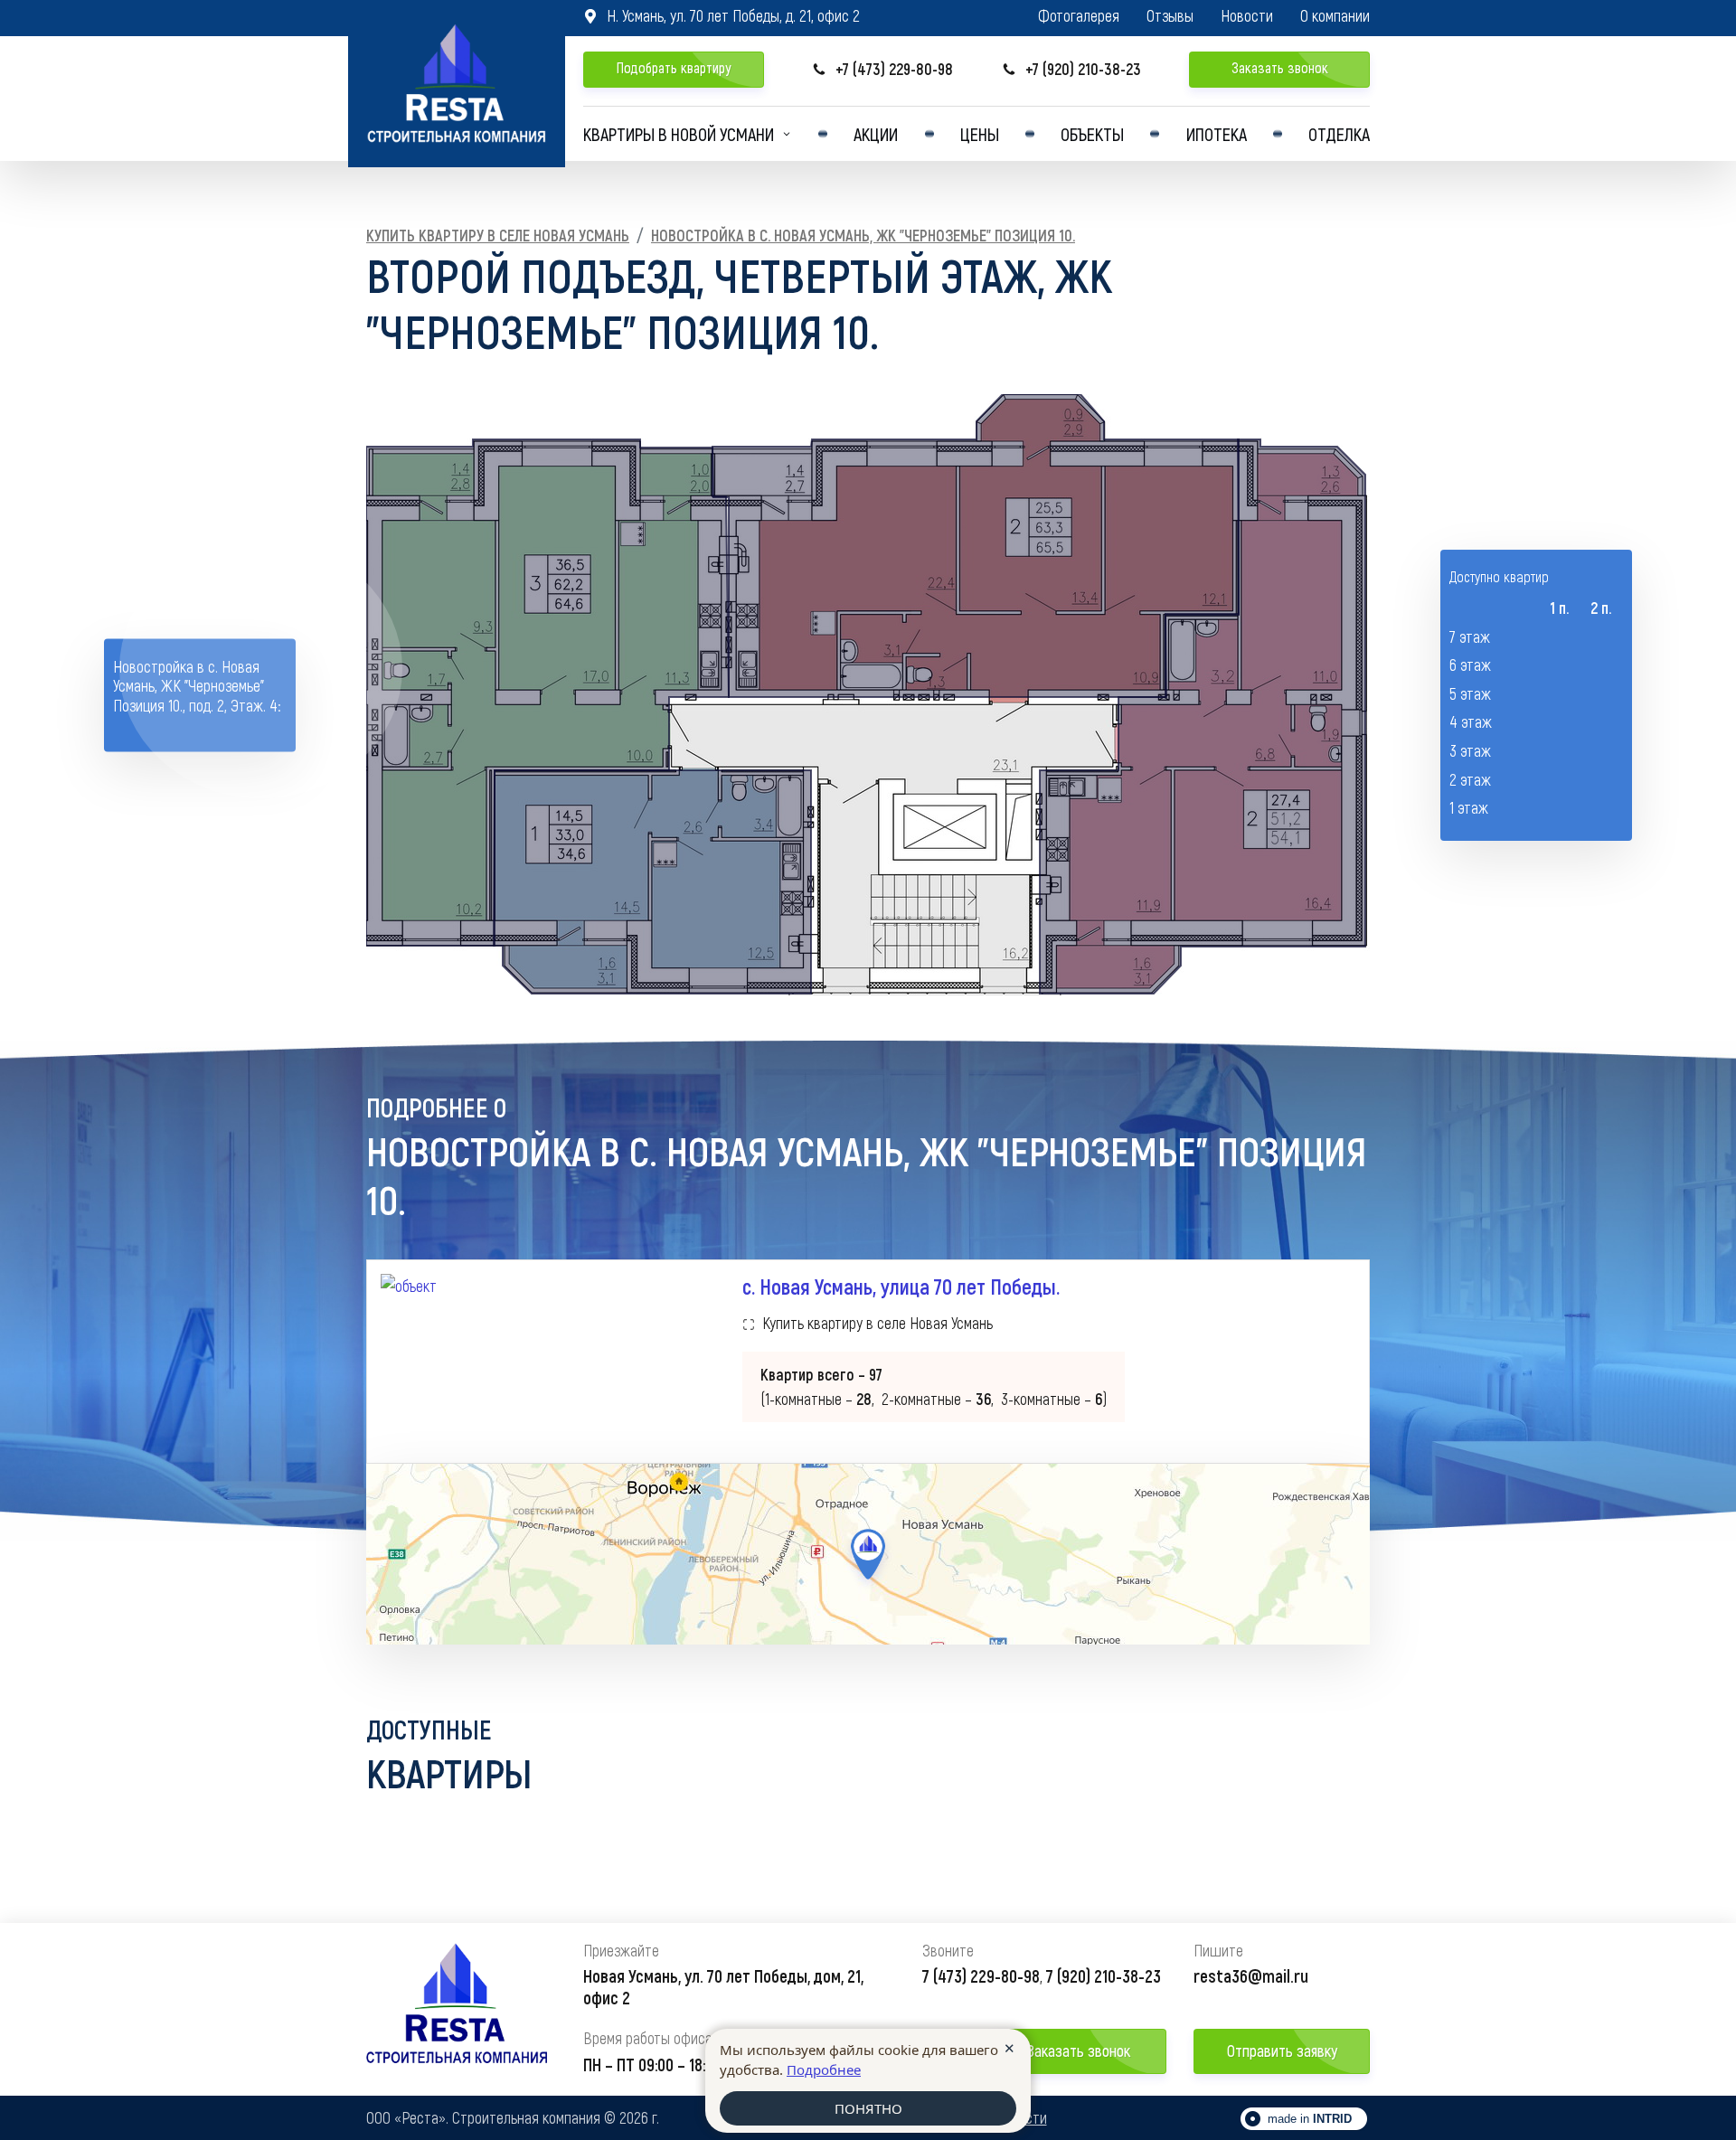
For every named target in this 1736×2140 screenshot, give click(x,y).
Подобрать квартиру (674, 67)
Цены (980, 134)
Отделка (1339, 134)
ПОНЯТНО (868, 2108)
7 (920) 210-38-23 (1104, 1975)
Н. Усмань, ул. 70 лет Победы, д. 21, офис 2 (722, 15)
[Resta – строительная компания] (457, 2009)
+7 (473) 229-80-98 (882, 69)
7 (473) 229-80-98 (981, 1975)
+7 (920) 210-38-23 (1071, 69)
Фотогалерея (1079, 16)
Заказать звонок (1280, 67)
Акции (876, 134)
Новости (1247, 16)
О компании (1335, 16)
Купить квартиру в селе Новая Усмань (498, 235)
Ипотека (1217, 134)
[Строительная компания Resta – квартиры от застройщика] (457, 84)
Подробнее (824, 2069)
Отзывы (1170, 16)
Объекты (1092, 134)
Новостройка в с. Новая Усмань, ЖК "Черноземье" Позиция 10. (863, 235)
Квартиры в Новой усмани (679, 134)
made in (1310, 2119)
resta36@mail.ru (1251, 1975)
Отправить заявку (1282, 2050)
